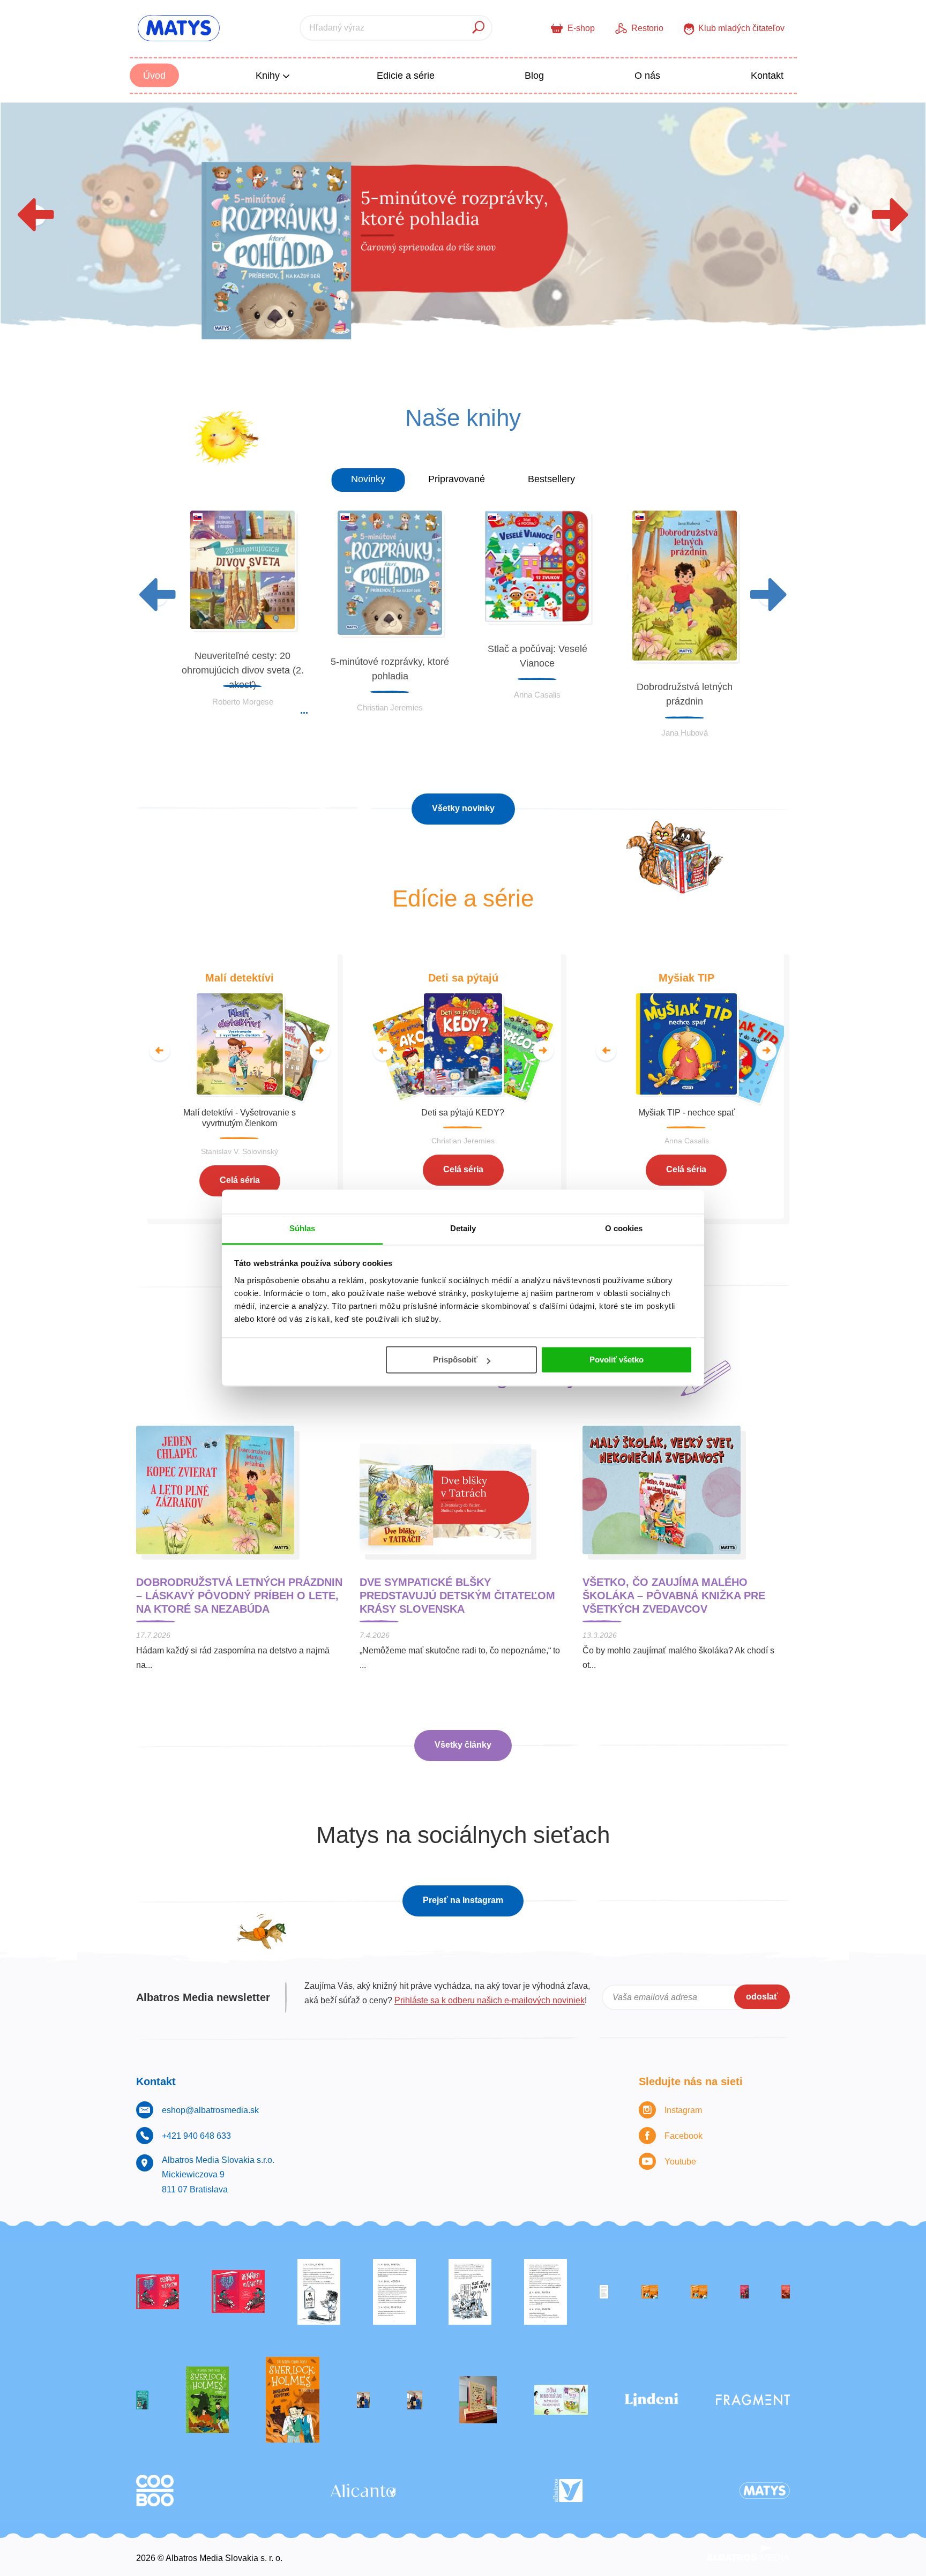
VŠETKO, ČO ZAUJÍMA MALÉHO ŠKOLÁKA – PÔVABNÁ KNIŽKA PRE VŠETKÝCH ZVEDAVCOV (674, 1596)
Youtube (680, 2162)
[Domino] (394, 2292)
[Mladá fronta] (561, 2400)
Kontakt (767, 76)
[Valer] (478, 2400)
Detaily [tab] (463, 1228)
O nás (647, 76)
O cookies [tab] (624, 1228)
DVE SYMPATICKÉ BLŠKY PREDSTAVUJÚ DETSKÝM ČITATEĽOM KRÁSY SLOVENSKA (457, 1596)
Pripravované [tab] (457, 479)
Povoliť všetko (617, 1360)
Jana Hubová (685, 733)
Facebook (684, 2136)
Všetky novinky (463, 808)
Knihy (269, 76)
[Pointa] (415, 2400)
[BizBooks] (699, 2292)
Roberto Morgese (243, 702)
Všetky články (463, 1745)
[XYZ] (238, 2292)
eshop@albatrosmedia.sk (210, 2110)
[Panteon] (293, 2400)
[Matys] (765, 2491)
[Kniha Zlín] (604, 2292)
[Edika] (142, 2400)
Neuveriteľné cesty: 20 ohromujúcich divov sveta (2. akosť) (243, 670)
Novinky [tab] (368, 479)
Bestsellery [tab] (551, 479)
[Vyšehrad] (650, 2292)
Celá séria (240, 1180)
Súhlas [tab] (303, 1228)
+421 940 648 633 (196, 2136)
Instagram (683, 2110)
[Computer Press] (470, 2292)
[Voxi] (319, 2292)
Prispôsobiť (455, 1360)
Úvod (154, 76)
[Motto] (158, 2292)
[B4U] (744, 2292)
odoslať (762, 1997)
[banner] (179, 28)
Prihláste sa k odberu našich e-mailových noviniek (490, 2000)
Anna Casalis (537, 695)
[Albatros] (568, 2491)
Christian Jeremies (390, 707)
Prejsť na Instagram (463, 1900)
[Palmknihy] (363, 2400)
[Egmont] (786, 2292)
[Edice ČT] (207, 2400)
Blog (534, 76)
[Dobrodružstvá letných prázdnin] (463, 233)
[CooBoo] (155, 2491)
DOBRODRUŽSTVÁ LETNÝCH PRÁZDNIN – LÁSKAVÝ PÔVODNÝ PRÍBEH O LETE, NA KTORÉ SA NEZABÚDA (239, 1596)
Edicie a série (406, 76)
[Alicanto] (363, 2491)
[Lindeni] (652, 2400)
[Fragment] (753, 2400)
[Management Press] (546, 2292)
